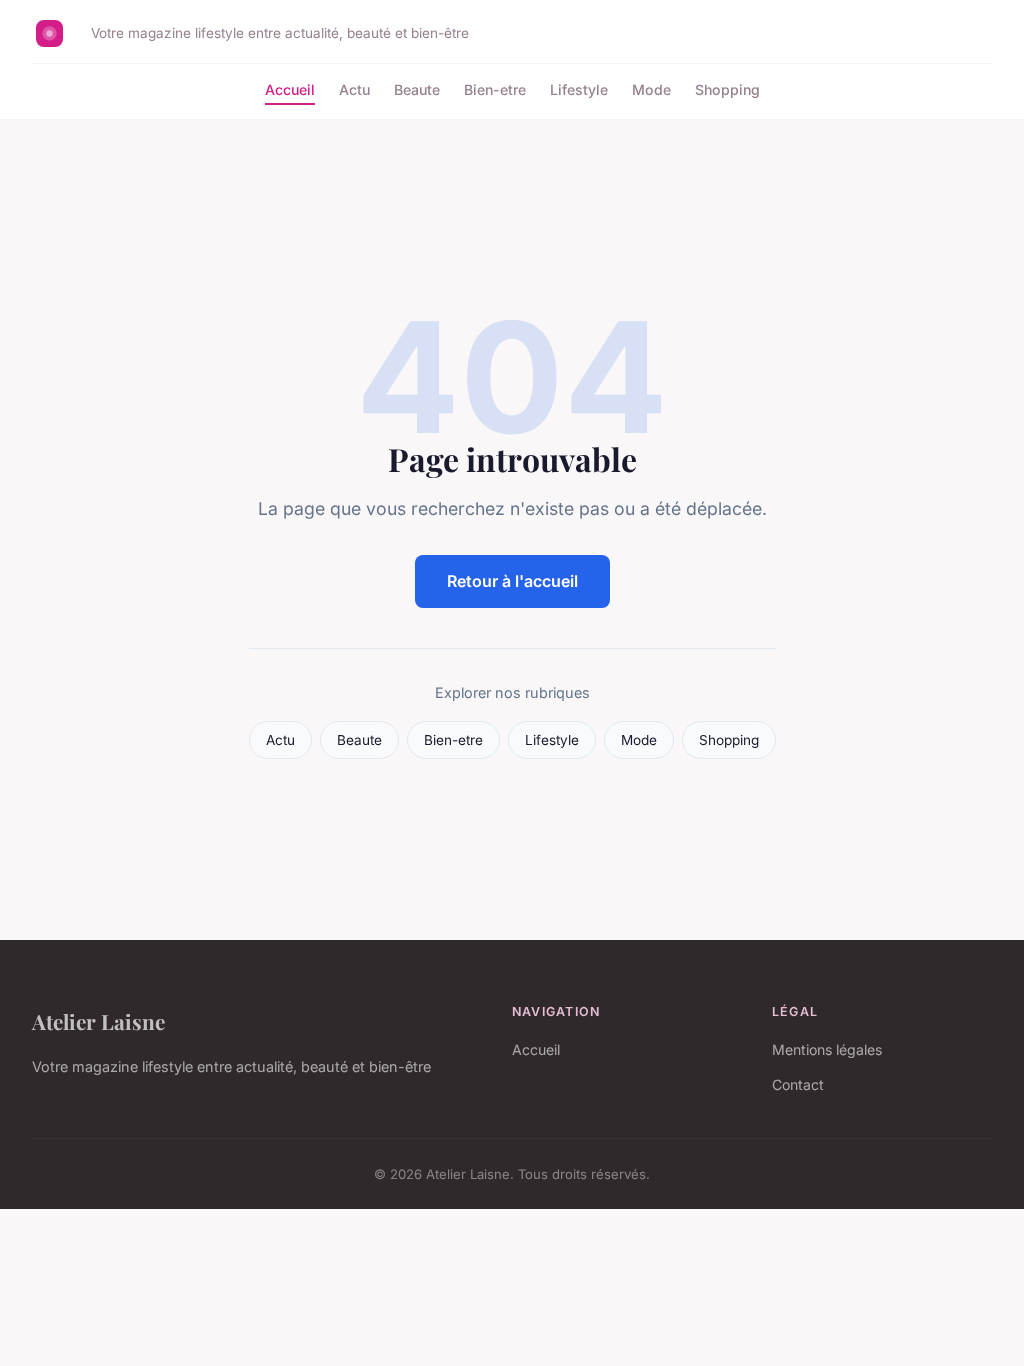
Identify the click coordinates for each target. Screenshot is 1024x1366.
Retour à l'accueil (512, 581)
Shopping (727, 89)
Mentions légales (827, 1049)
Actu (354, 89)
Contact (798, 1084)
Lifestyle (579, 89)
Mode (651, 89)
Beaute (417, 89)
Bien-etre (495, 89)
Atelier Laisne (98, 1021)
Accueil (290, 89)
